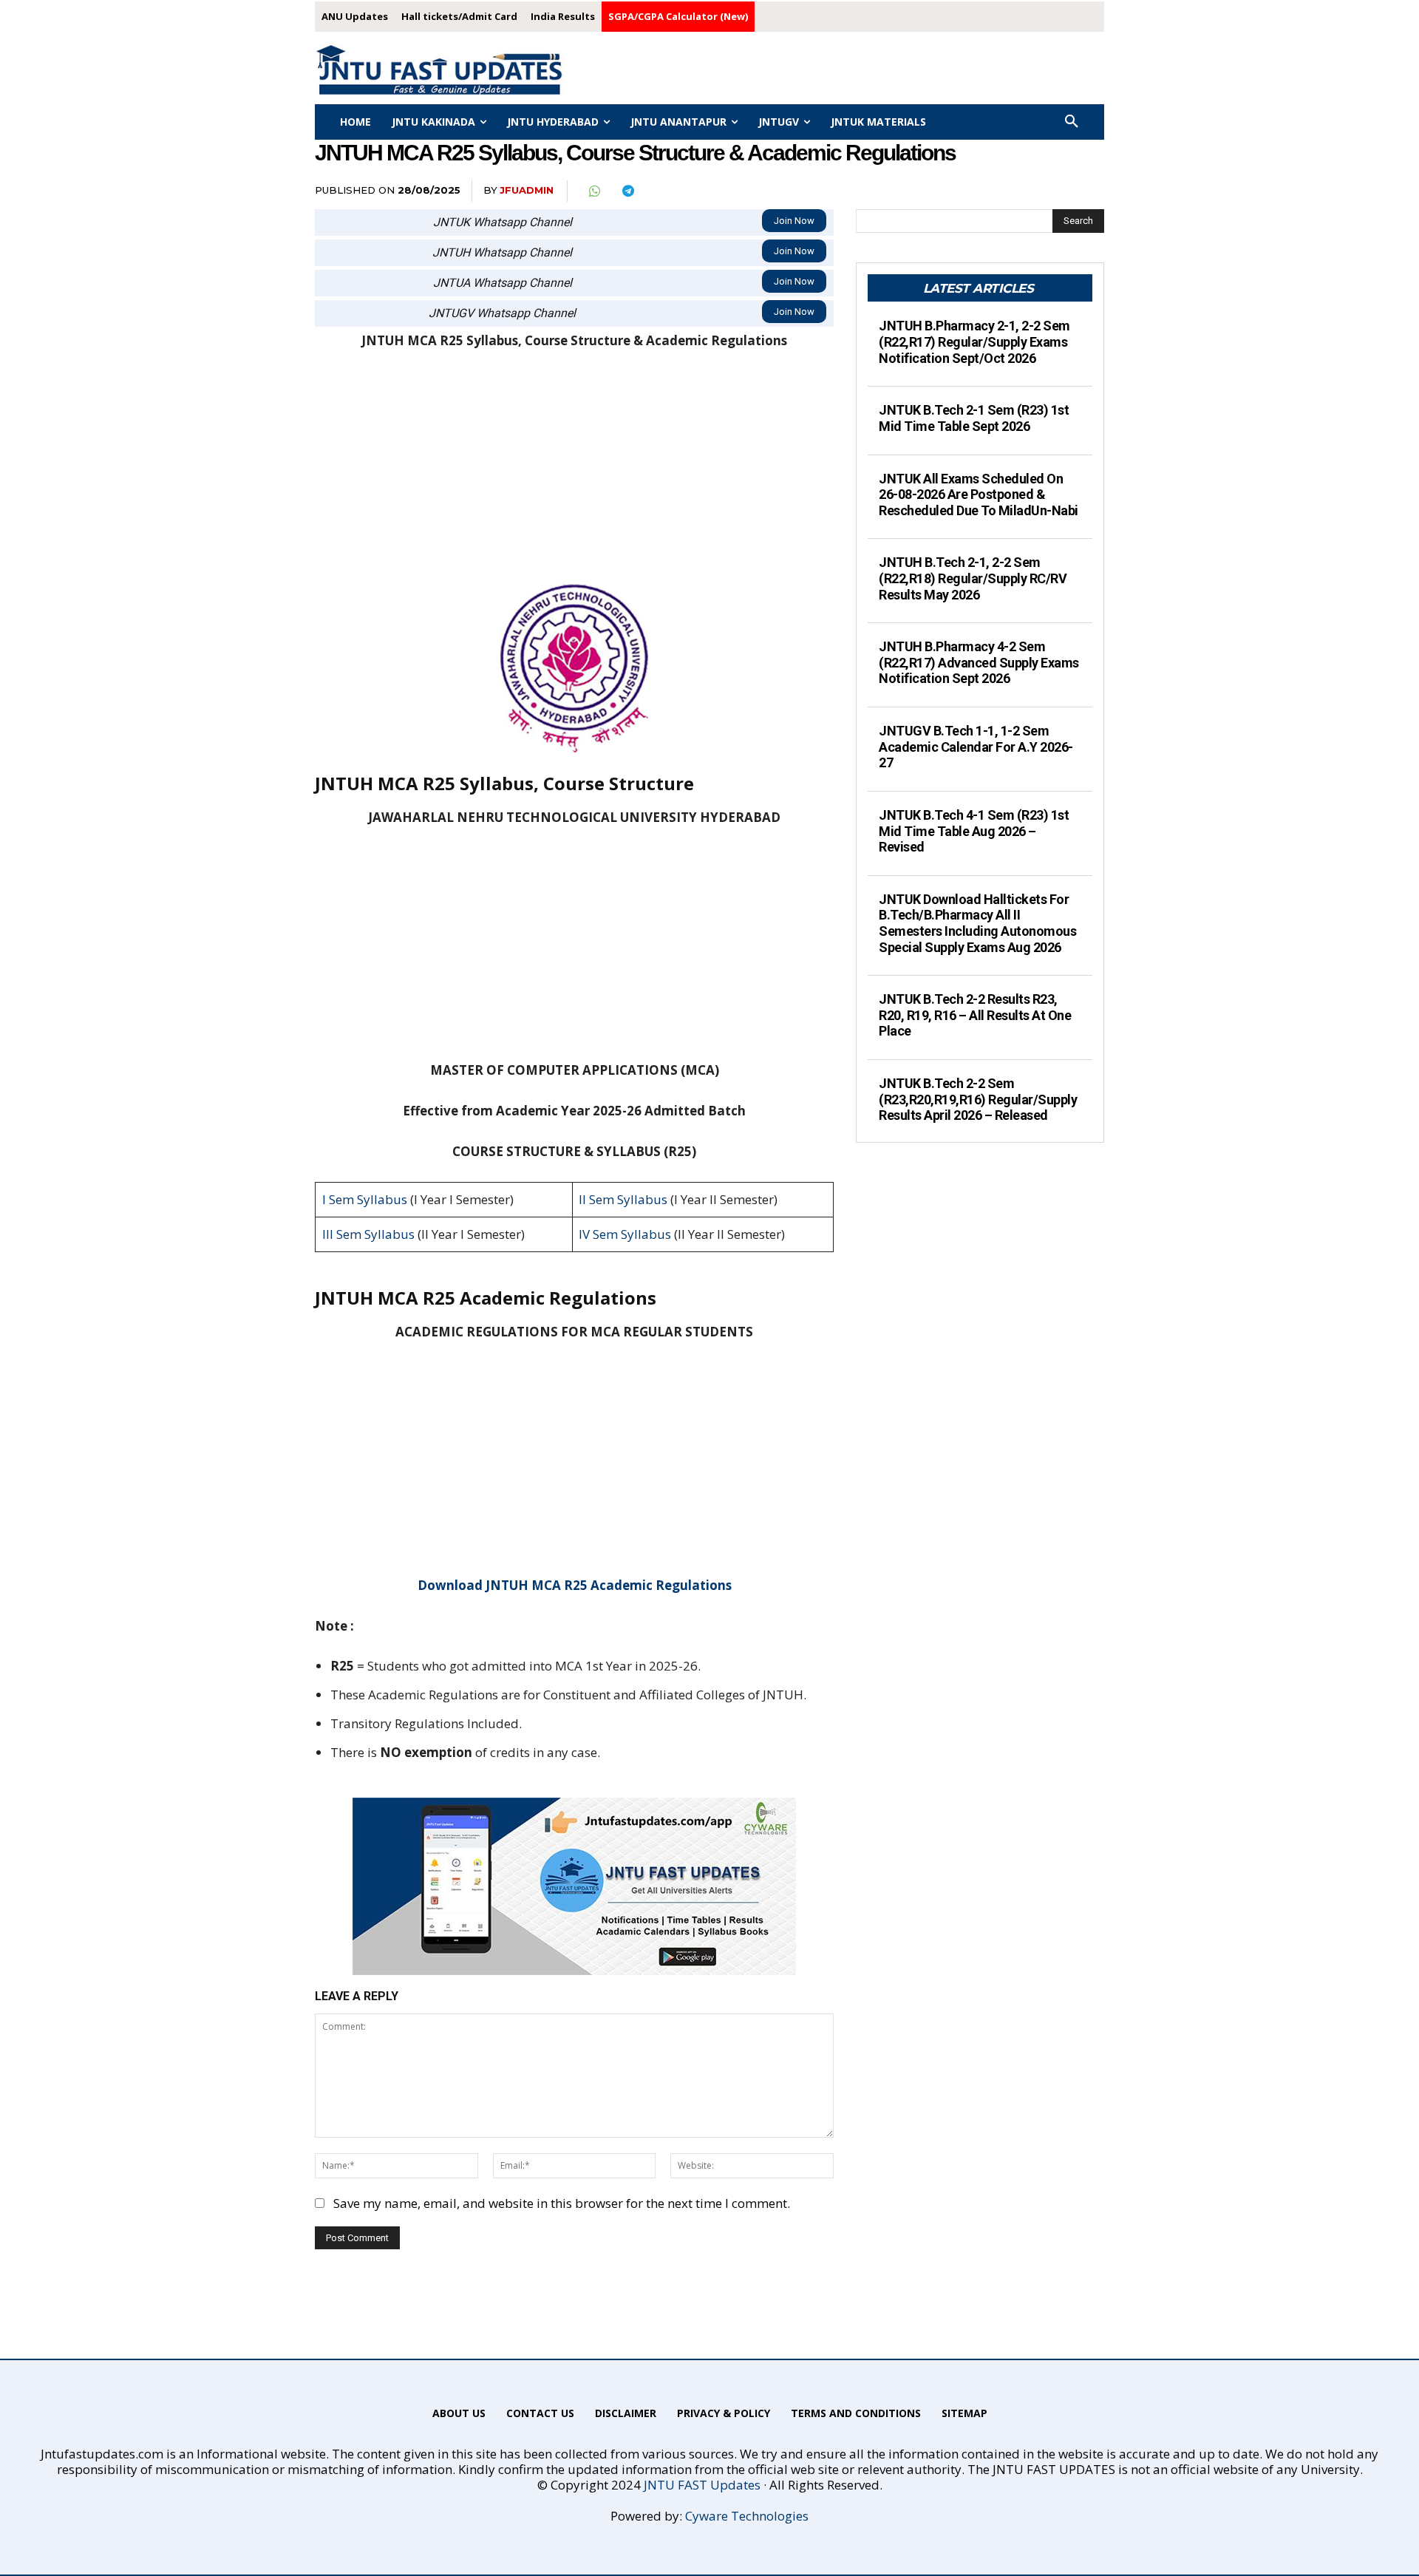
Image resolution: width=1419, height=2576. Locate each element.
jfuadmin (527, 190)
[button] (1072, 122)
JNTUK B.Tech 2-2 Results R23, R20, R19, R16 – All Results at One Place (975, 1015)
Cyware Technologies (747, 2516)
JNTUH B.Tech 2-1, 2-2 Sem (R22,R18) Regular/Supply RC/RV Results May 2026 (973, 578)
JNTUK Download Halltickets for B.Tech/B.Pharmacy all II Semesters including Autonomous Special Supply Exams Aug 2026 (977, 923)
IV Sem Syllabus (625, 1234)
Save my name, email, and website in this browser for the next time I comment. (562, 2203)
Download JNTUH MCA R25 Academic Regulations (575, 1585)
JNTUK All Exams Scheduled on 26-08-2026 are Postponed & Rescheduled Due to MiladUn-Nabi (979, 495)
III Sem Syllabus (368, 1234)
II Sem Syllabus (623, 1199)
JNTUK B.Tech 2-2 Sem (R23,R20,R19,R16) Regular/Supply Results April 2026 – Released (978, 1099)
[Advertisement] (574, 475)
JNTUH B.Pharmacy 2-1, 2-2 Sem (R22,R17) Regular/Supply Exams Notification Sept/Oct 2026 (974, 341)
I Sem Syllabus (365, 1199)
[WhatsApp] (593, 191)
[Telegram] (627, 191)
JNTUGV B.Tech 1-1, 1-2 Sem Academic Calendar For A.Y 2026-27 (976, 747)
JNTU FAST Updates (702, 2485)
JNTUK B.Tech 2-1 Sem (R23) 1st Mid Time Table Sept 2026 (974, 418)
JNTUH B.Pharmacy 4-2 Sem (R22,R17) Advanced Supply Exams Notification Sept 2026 (979, 662)
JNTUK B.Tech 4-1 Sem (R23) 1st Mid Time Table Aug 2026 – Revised (974, 831)
